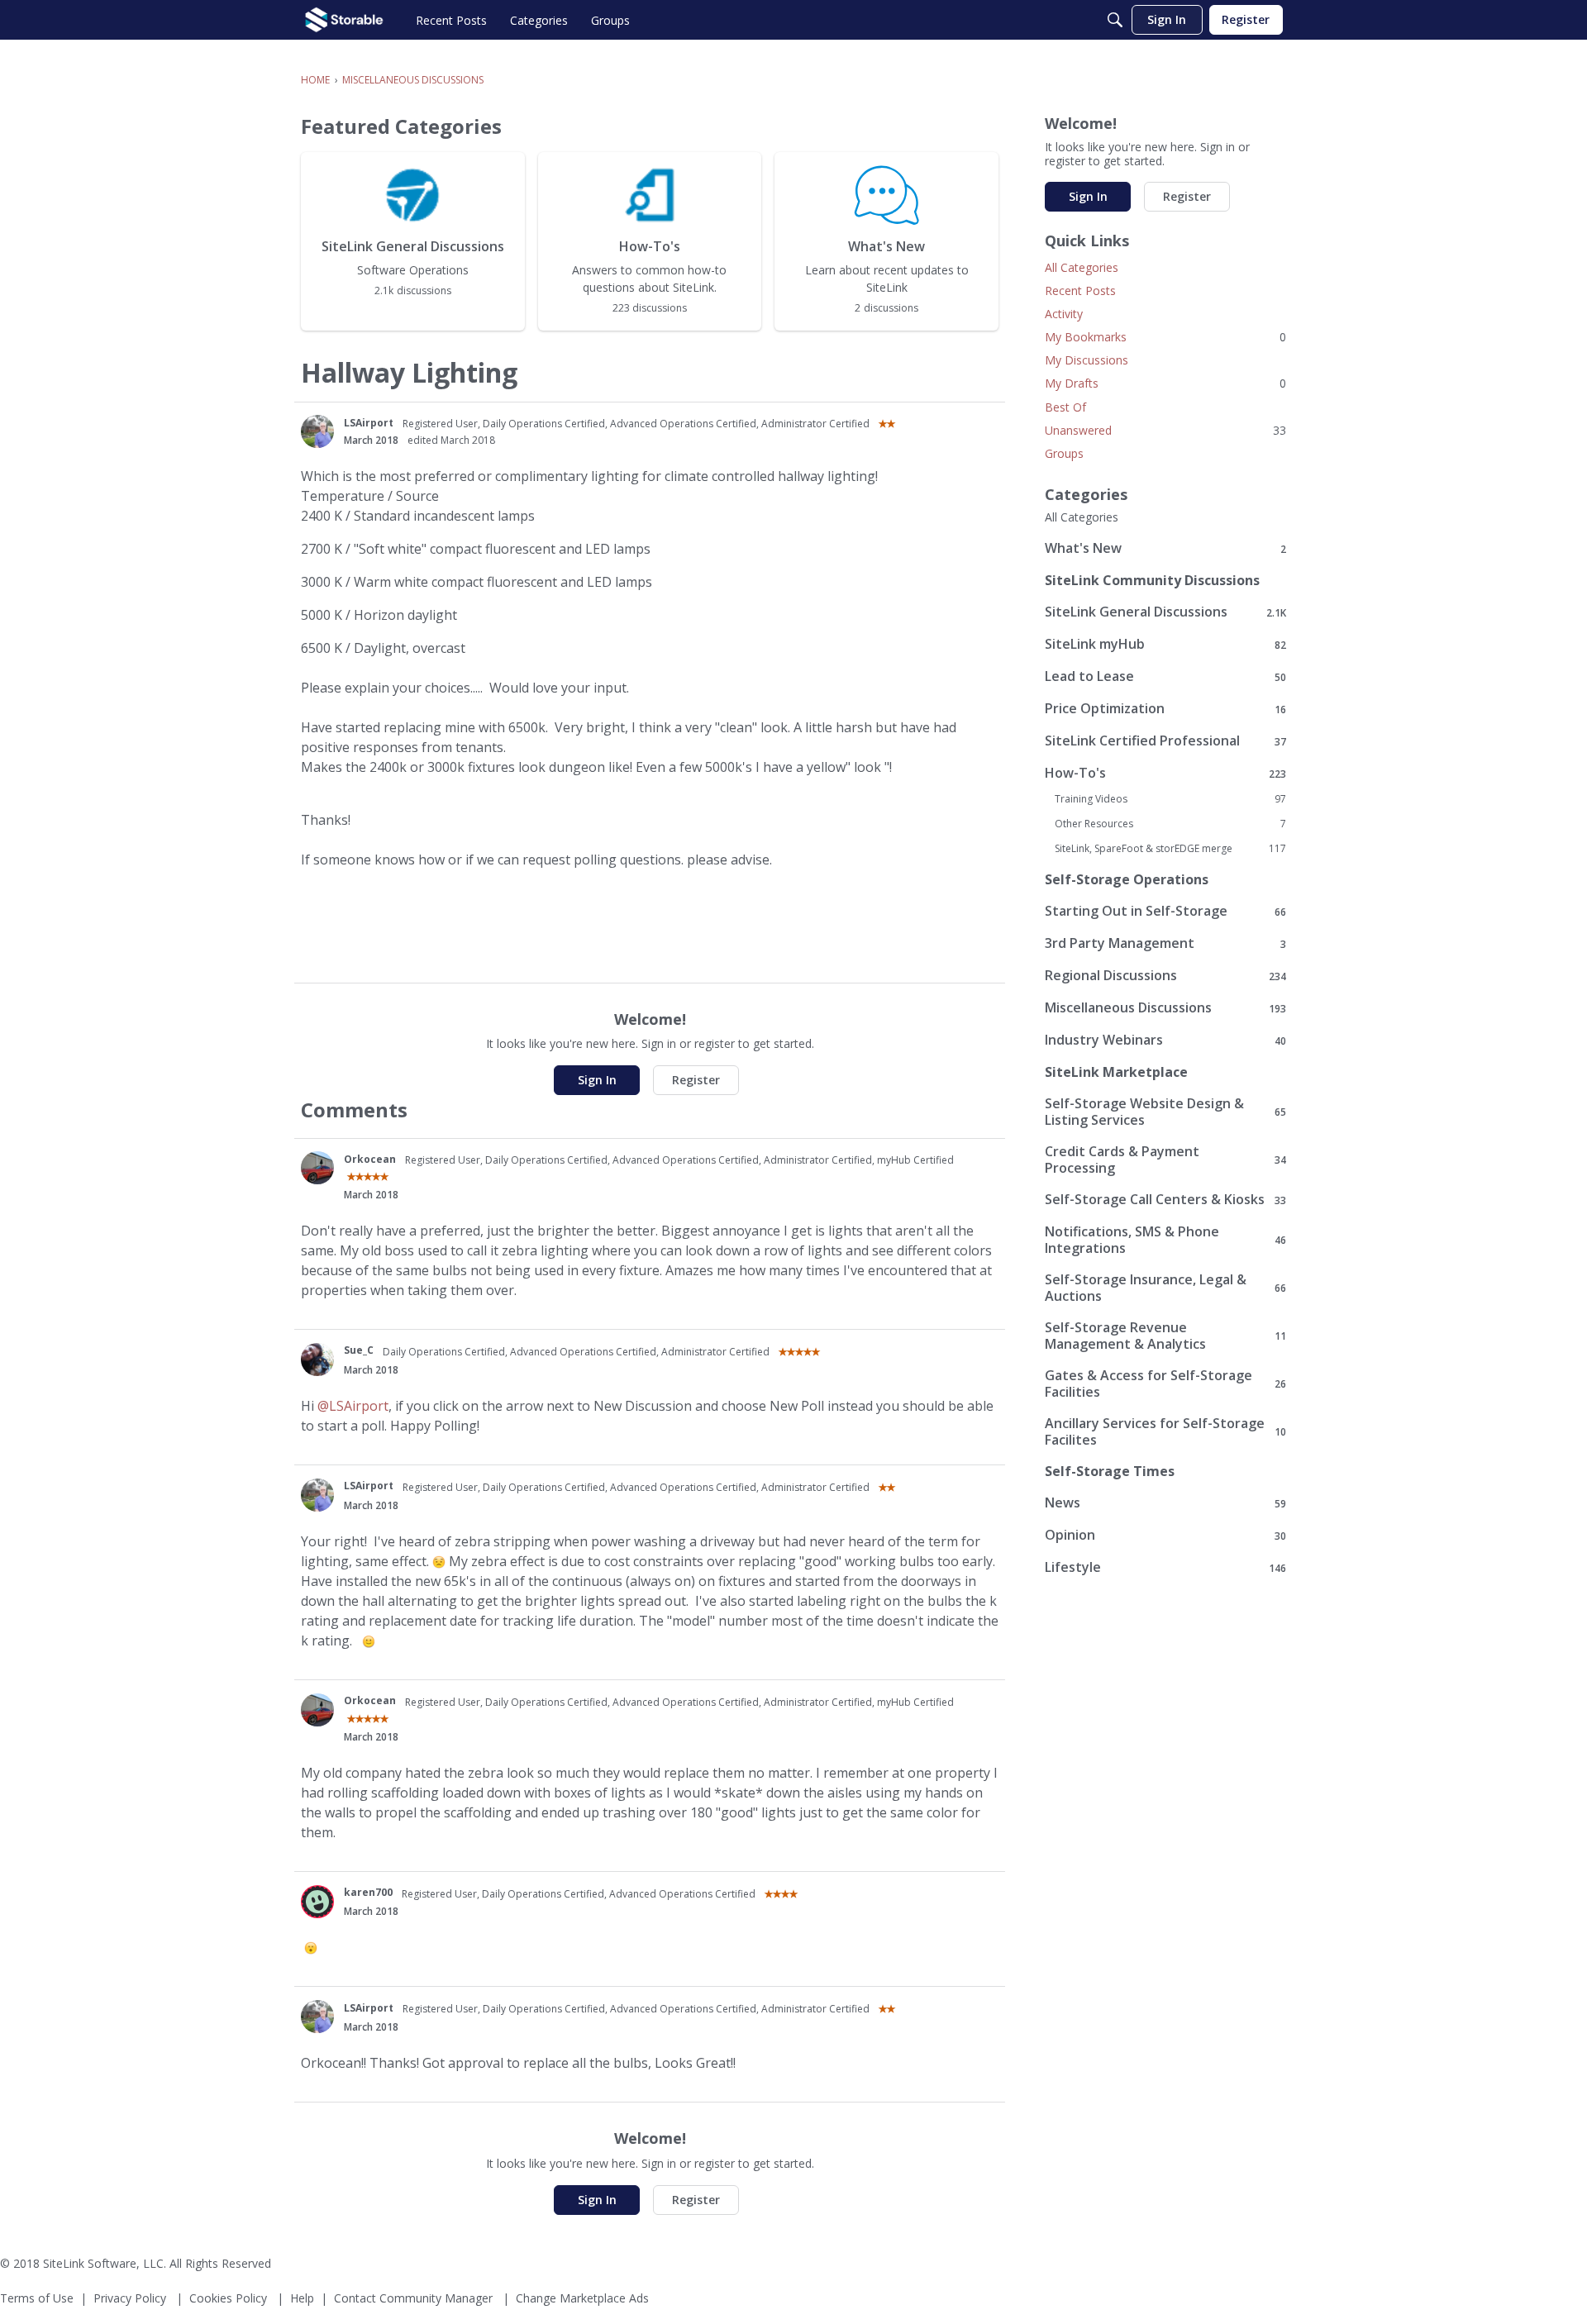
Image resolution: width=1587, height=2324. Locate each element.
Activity (1064, 314)
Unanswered (1165, 430)
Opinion (1165, 1535)
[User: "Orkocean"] (317, 1168)
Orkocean (370, 1159)
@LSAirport (353, 1406)
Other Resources (1170, 824)
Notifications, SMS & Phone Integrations (1165, 1240)
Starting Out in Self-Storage (1165, 911)
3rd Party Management (1165, 943)
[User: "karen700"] (317, 1902)
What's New (1165, 548)
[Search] (1115, 20)
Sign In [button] (597, 1080)
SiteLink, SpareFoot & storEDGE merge (1170, 849)
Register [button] (696, 1080)
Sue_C (359, 1350)
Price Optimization (1165, 709)
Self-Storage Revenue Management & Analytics (1165, 1336)
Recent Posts (1080, 290)
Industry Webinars (1165, 1040)
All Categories (1082, 267)
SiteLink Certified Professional (1165, 741)
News (1165, 1503)
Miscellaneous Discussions (1165, 1008)
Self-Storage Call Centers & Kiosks (1165, 1200)
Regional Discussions (1165, 976)
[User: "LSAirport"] (317, 431)
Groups (1064, 453)
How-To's (1165, 773)
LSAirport (369, 423)
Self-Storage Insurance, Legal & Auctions (1165, 1288)
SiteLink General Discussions (1165, 612)
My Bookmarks (1165, 337)
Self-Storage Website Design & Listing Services (1165, 1112)
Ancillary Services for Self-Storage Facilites (1165, 1431)
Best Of (1065, 407)
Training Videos (1170, 799)
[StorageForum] (344, 20)
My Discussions (1087, 360)
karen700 (368, 1892)
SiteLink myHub (1165, 644)
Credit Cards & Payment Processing (1165, 1160)
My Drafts (1165, 383)
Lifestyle (1165, 1567)
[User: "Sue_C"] (317, 1360)
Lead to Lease (1165, 676)
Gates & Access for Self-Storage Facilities (1165, 1383)
